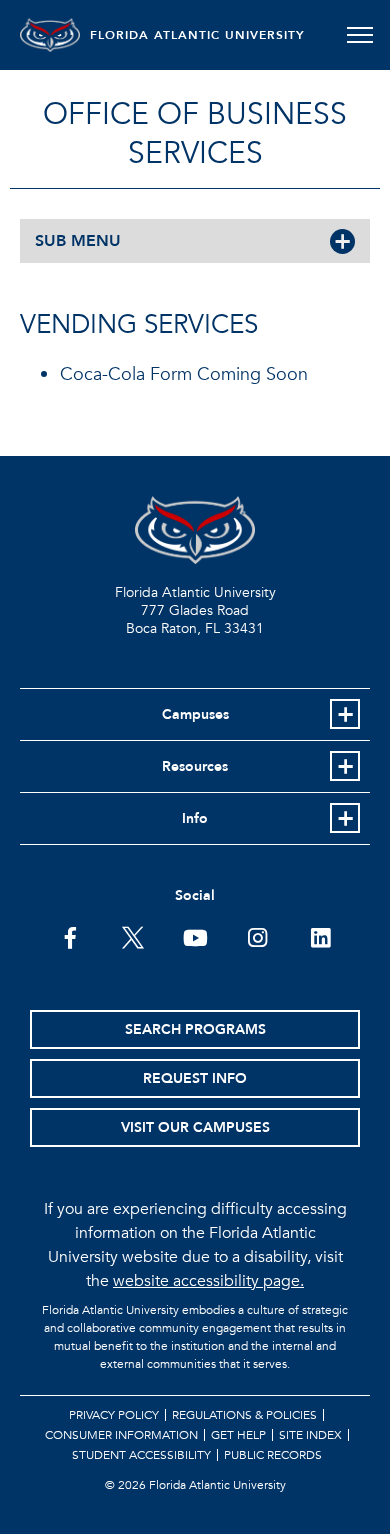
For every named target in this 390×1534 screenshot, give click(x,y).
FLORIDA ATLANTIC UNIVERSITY (197, 35)
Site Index (310, 1435)
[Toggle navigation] (359, 35)
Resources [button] (195, 766)
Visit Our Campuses (195, 1127)
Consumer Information (121, 1435)
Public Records (273, 1455)
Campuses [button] (195, 714)
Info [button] (195, 818)
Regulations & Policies (244, 1415)
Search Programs (195, 1029)
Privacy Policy (114, 1415)
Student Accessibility (141, 1455)
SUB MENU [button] (78, 241)
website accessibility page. (208, 1281)
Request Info (195, 1078)
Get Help (238, 1435)
